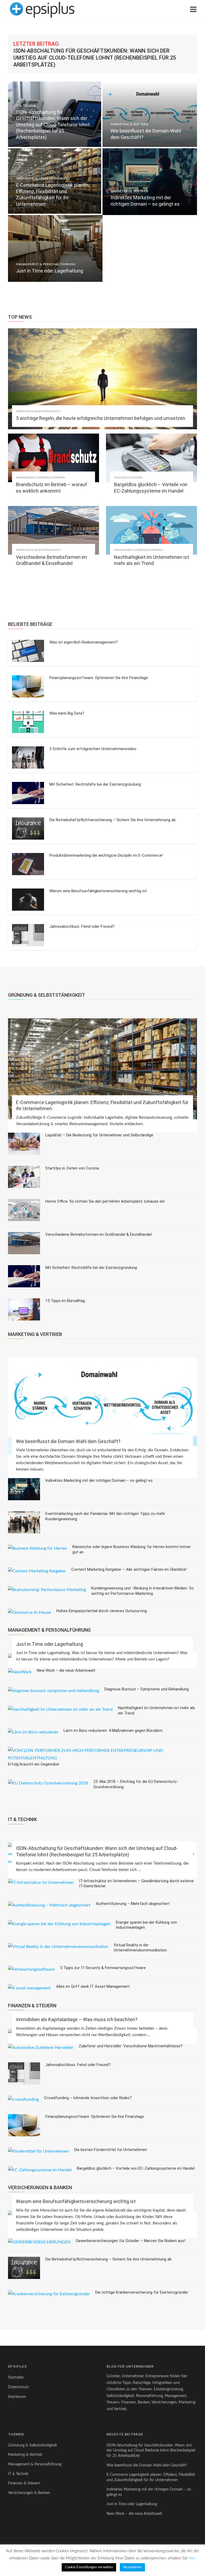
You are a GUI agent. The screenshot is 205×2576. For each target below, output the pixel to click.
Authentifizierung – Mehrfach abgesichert (133, 1904)
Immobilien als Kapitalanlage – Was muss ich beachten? (77, 2019)
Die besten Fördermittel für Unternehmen (111, 2150)
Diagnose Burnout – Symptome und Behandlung (147, 1689)
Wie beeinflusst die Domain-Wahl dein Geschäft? (68, 1441)
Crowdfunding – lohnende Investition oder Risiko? (88, 2098)
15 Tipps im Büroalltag (65, 1301)
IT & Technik (26, 106)
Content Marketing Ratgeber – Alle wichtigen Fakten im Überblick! (129, 1569)
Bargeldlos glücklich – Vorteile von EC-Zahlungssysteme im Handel (136, 2168)
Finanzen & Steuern (128, 478)
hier (192, 2558)
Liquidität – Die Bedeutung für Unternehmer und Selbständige (99, 1135)
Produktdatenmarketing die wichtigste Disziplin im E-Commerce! (106, 855)
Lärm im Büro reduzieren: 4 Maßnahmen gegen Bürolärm (113, 1731)
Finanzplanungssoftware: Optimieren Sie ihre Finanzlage (99, 678)
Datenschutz (18, 2387)
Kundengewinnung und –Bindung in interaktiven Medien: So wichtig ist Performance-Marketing (143, 1591)
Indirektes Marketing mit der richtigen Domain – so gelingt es (99, 1480)
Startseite (16, 2378)
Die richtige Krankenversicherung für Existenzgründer (142, 2292)
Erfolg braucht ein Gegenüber (34, 1764)
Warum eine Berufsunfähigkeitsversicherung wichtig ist (98, 891)
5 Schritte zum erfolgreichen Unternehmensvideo (93, 749)
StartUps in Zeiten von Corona (72, 1168)
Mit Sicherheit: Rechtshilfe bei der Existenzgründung (95, 784)
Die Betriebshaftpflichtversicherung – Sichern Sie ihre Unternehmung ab (113, 820)
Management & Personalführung (46, 264)
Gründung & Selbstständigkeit (43, 178)
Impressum (17, 2397)
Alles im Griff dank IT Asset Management (93, 1986)
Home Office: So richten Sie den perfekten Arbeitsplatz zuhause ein (105, 1201)
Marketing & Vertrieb (129, 124)
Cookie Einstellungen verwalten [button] (89, 2567)
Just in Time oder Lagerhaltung (50, 1644)
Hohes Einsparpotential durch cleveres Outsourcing (102, 1611)
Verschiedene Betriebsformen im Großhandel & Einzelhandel (98, 1234)
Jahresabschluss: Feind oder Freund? (82, 926)
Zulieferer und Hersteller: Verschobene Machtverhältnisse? (131, 2046)
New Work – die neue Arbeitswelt (66, 1670)
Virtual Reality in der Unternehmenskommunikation (140, 1948)
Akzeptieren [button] (132, 2567)
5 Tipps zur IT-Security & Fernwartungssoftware (103, 1968)
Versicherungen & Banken (29, 2493)
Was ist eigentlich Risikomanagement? (84, 642)
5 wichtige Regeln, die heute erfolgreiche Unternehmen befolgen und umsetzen (101, 418)
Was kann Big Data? (67, 713)
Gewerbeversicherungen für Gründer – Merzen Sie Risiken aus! (131, 2241)
